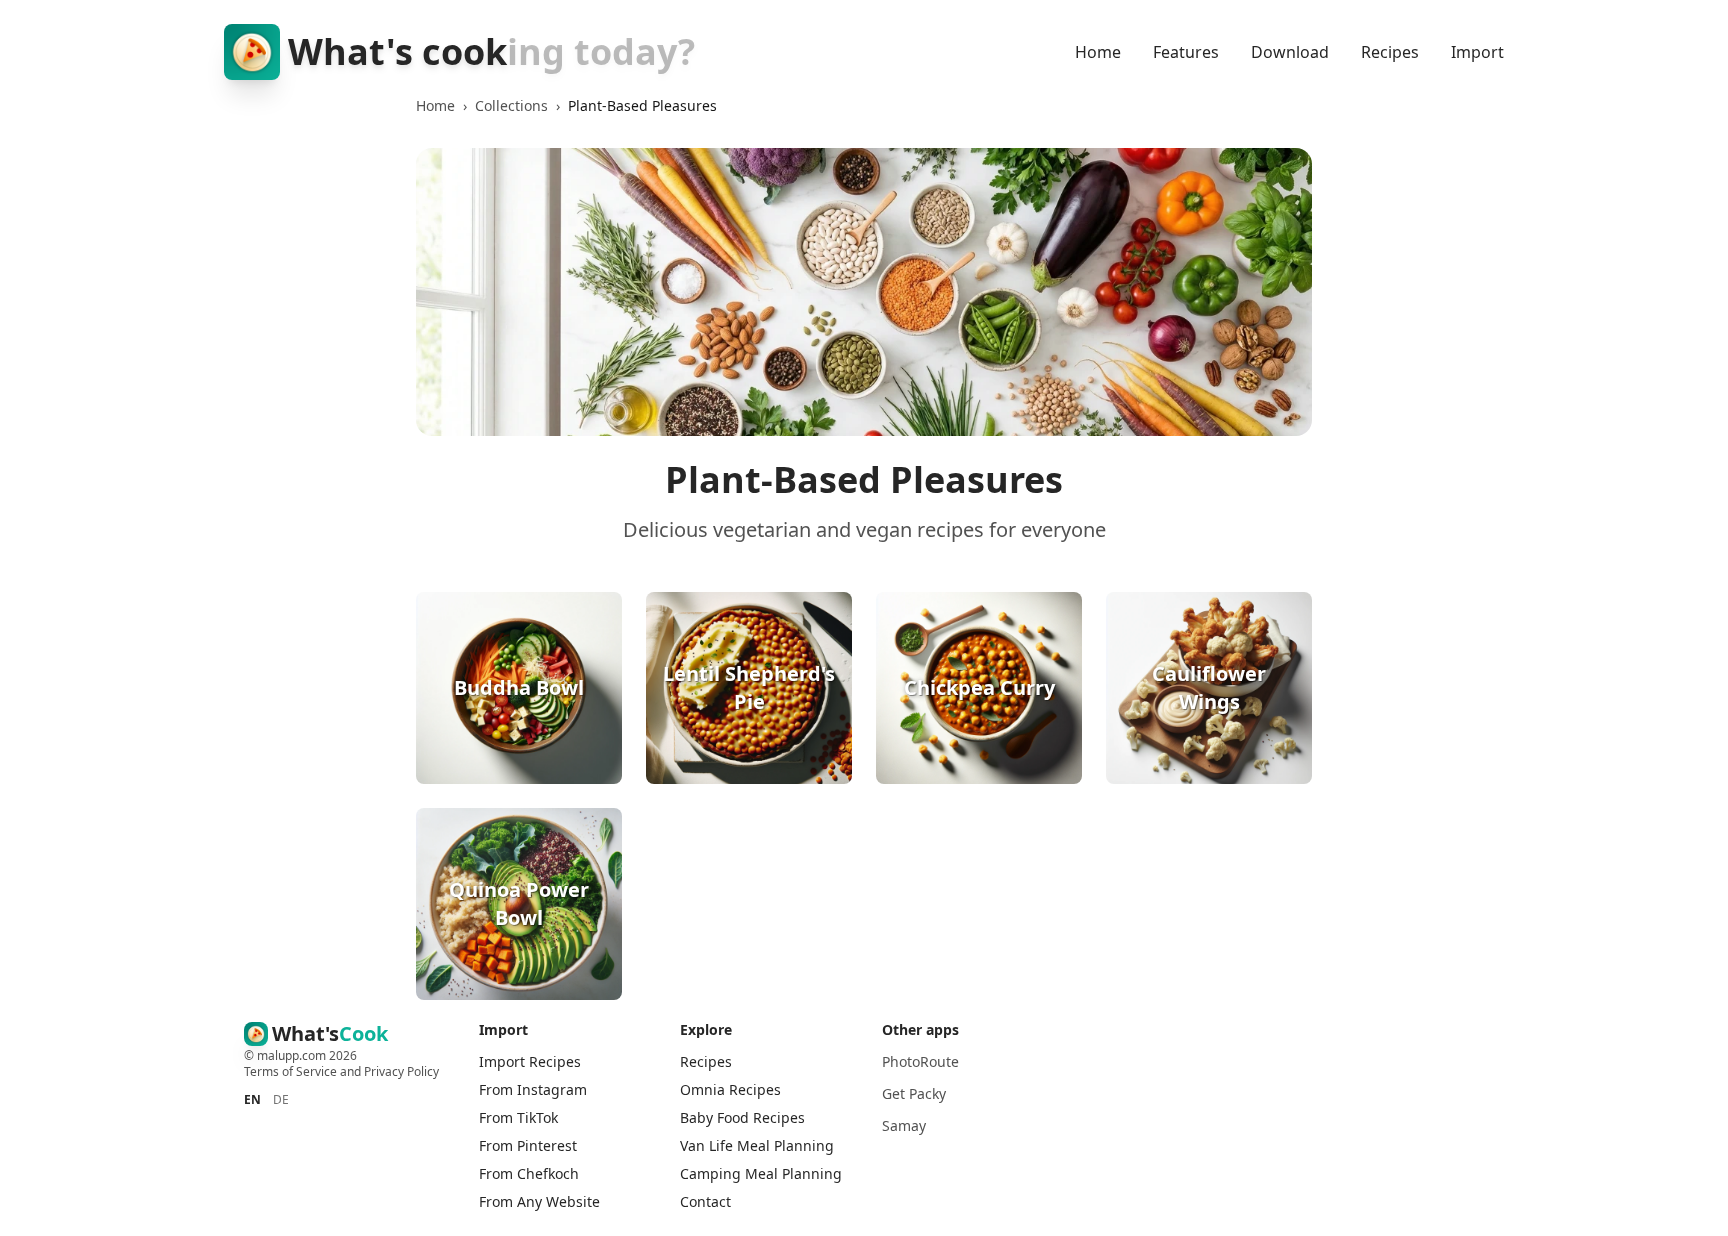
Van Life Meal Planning (757, 1145)
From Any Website (539, 1201)
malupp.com (293, 1055)
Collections (511, 105)
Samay (904, 1125)
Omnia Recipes (730, 1089)
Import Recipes (530, 1061)
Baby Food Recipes (742, 1117)
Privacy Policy (401, 1071)
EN (252, 1100)
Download (1290, 52)
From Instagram (533, 1089)
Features (1186, 52)
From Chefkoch (529, 1173)
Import (1477, 52)
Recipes (1390, 52)
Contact (705, 1201)
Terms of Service (290, 1071)
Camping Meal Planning (761, 1173)
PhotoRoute (920, 1061)
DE (281, 1100)
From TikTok (518, 1117)
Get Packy (914, 1093)
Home (1098, 52)
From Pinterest (528, 1145)
